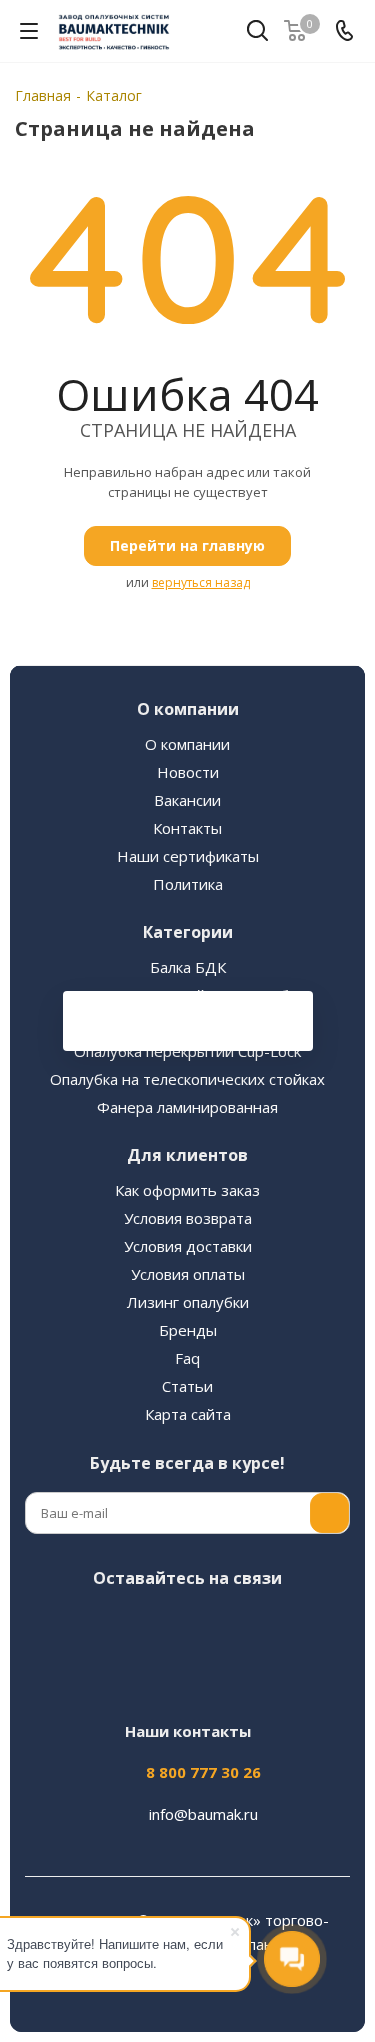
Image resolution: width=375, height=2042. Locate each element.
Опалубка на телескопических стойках (187, 1079)
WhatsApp (308, 1625)
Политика (188, 884)
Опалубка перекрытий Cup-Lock (187, 1051)
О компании (187, 744)
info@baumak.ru (203, 1814)
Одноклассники (258, 1625)
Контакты (187, 828)
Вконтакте (58, 1625)
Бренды (188, 1330)
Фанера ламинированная (187, 1107)
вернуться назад (201, 582)
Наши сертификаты (188, 856)
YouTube (208, 1625)
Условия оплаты (188, 1274)
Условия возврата (188, 1218)
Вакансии (187, 800)
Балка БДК (188, 967)
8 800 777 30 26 (203, 1772)
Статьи (187, 1386)
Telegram (158, 1625)
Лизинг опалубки (188, 1302)
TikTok (208, 1675)
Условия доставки (188, 1246)
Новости (188, 772)
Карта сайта (188, 1414)
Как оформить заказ (187, 1190)
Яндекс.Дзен (158, 1675)
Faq (187, 1358)
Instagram (108, 1625)
